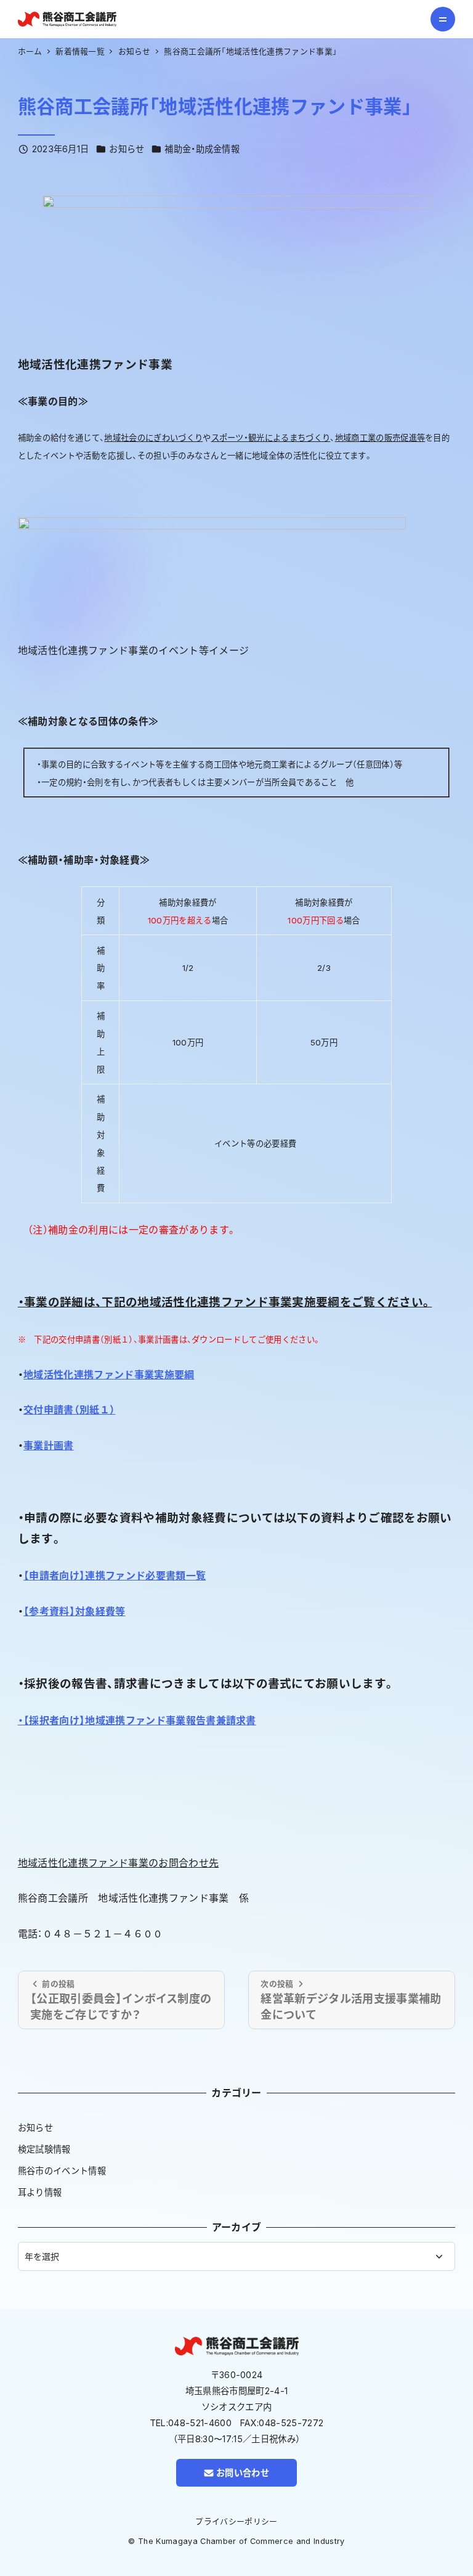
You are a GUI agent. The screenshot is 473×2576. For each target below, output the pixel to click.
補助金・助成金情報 (202, 149)
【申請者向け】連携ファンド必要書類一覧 (115, 1576)
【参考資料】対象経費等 (75, 1611)
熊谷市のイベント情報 (62, 2171)
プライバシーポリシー (236, 2521)
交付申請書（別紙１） (69, 1410)
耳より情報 (40, 2192)
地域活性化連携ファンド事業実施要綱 (109, 1375)
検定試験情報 (44, 2149)
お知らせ (127, 149)
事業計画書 (49, 1445)
